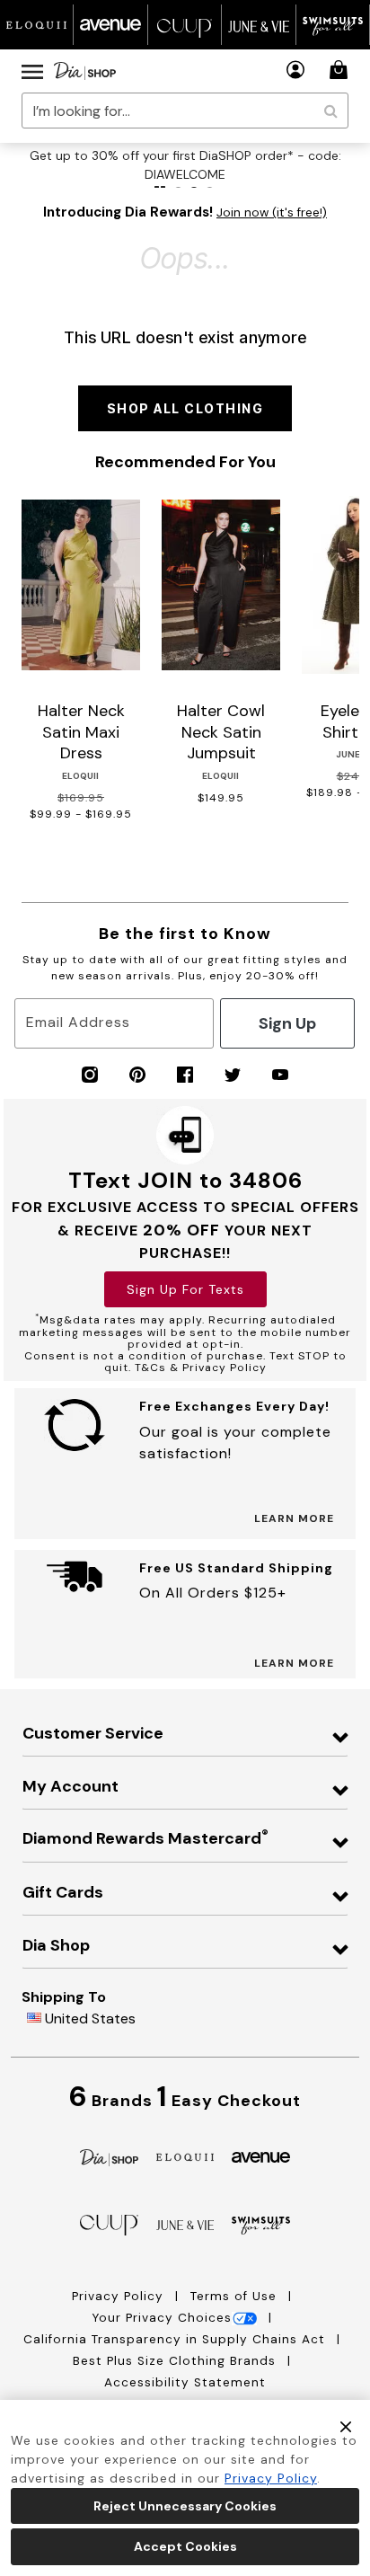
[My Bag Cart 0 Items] (341, 70)
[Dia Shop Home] (85, 71)
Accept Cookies (185, 2546)
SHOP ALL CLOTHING (185, 408)
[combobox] (185, 111)
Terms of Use (236, 2296)
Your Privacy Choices (162, 2318)
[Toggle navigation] (32, 71)
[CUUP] (109, 2224)
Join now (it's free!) (272, 212)
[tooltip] (37, 25)
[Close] (346, 2426)
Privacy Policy (120, 2296)
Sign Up (287, 1023)
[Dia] (109, 2156)
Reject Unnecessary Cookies (185, 2506)
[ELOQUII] (185, 2155)
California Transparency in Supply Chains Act (176, 2339)
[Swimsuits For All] (261, 2224)
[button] (296, 70)
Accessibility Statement (185, 2382)
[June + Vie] (185, 2224)
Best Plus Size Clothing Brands (176, 2361)
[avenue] (261, 2156)
